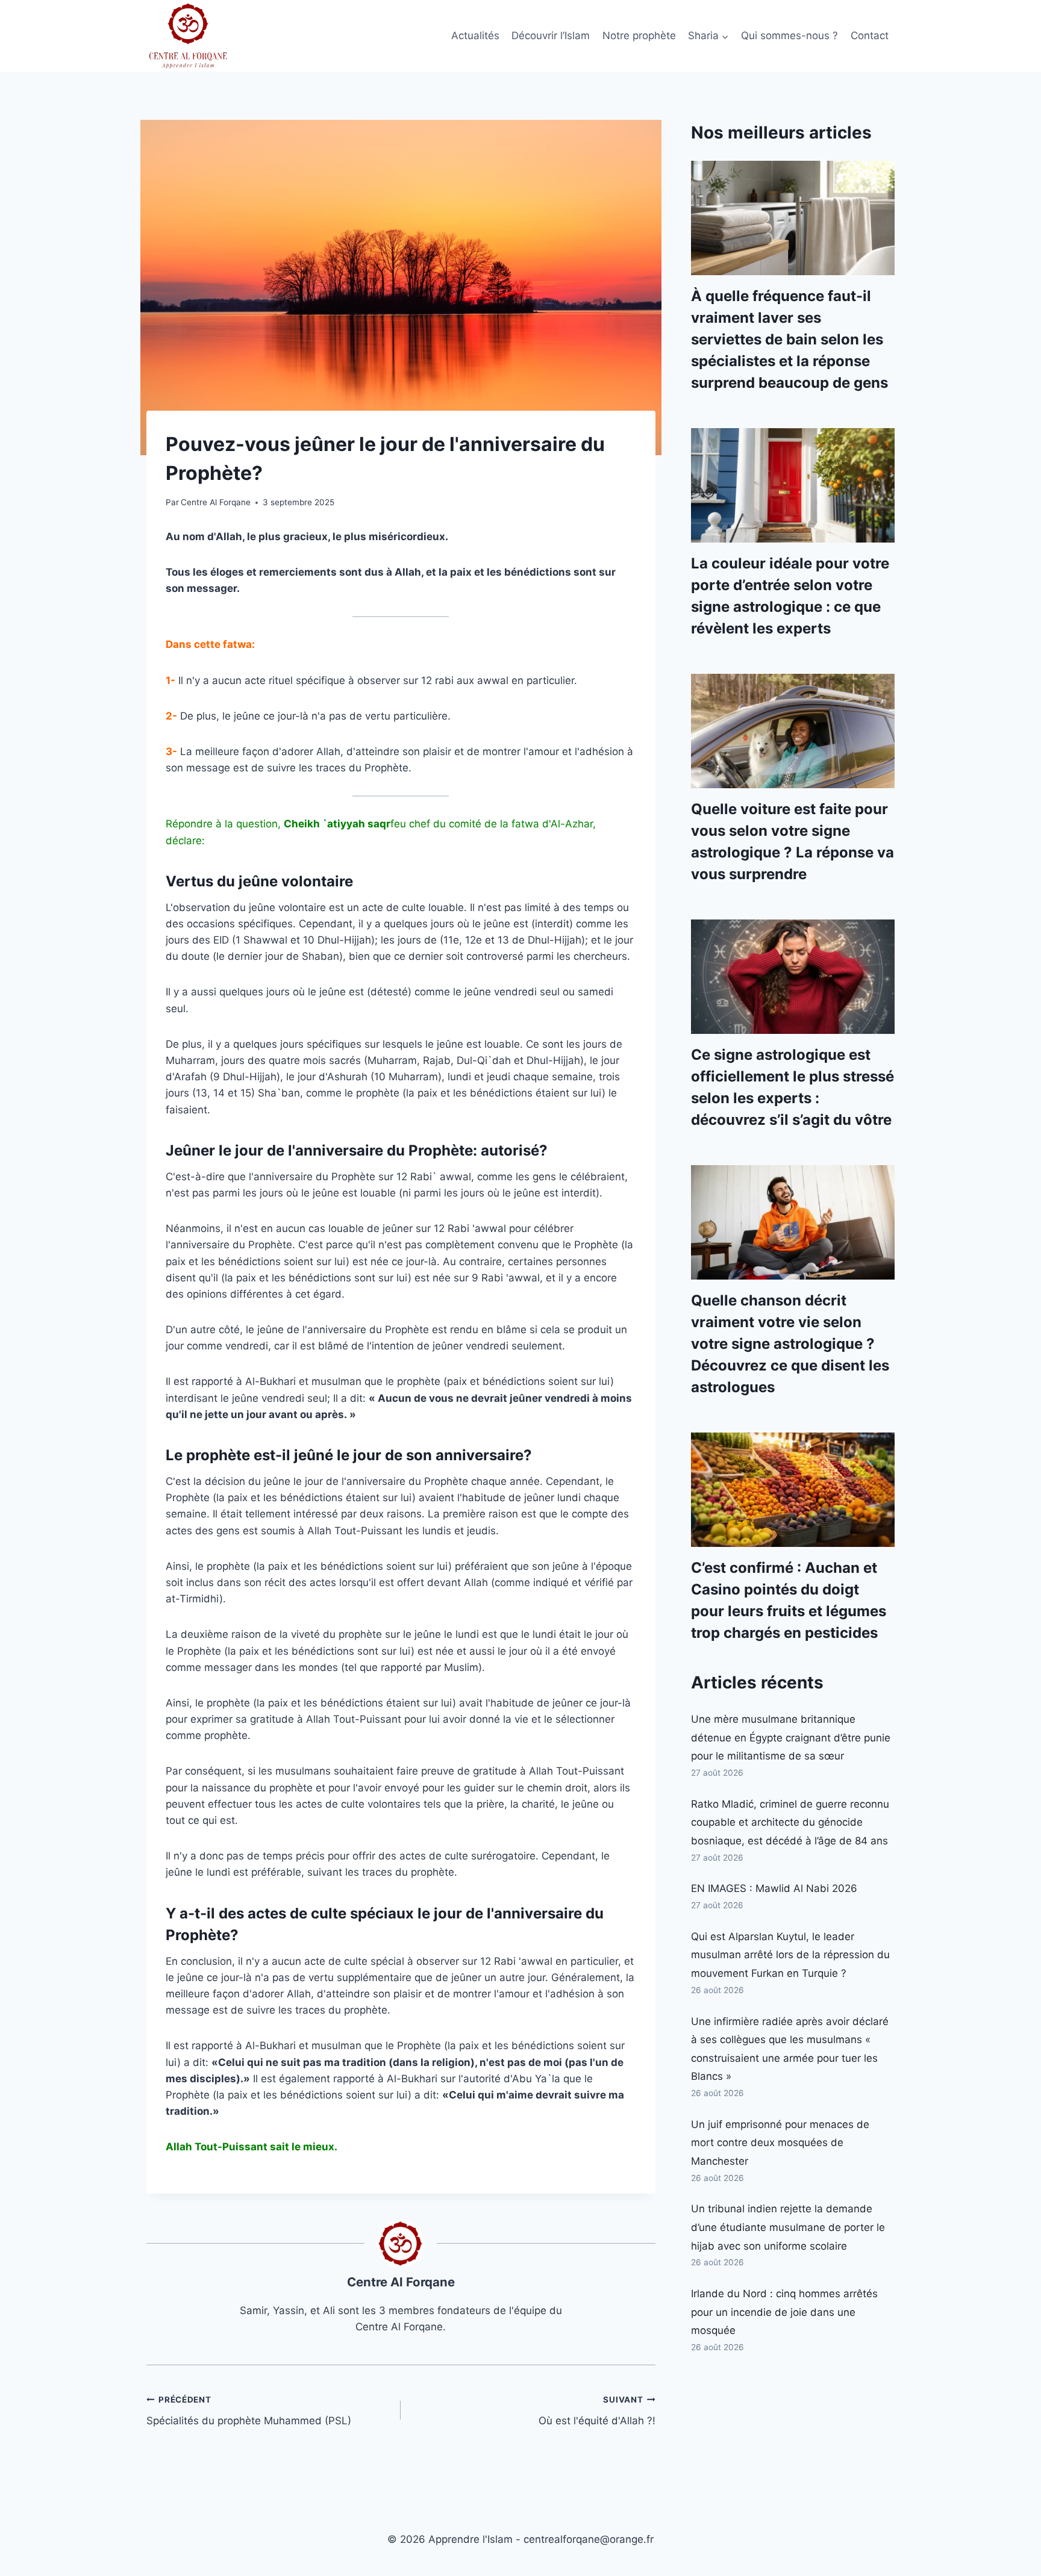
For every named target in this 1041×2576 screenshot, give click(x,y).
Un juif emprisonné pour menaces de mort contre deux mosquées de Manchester (780, 2143)
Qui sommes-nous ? (789, 36)
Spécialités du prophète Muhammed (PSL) (249, 2411)
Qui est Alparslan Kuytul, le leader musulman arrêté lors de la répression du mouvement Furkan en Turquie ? (790, 1955)
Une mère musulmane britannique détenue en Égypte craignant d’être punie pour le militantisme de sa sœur (791, 1738)
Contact (870, 36)
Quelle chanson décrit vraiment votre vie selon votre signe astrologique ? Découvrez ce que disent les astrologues (790, 1344)
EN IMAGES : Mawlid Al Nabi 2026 (774, 1888)
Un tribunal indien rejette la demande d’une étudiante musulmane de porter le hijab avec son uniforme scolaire (788, 2227)
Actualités (475, 36)
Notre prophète (639, 36)
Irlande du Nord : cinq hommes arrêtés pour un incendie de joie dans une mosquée (784, 2312)
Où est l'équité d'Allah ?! (597, 2411)
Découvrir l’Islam (551, 36)
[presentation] (793, 218)
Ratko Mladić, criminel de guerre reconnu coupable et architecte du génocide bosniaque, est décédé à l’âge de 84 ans (790, 1822)
